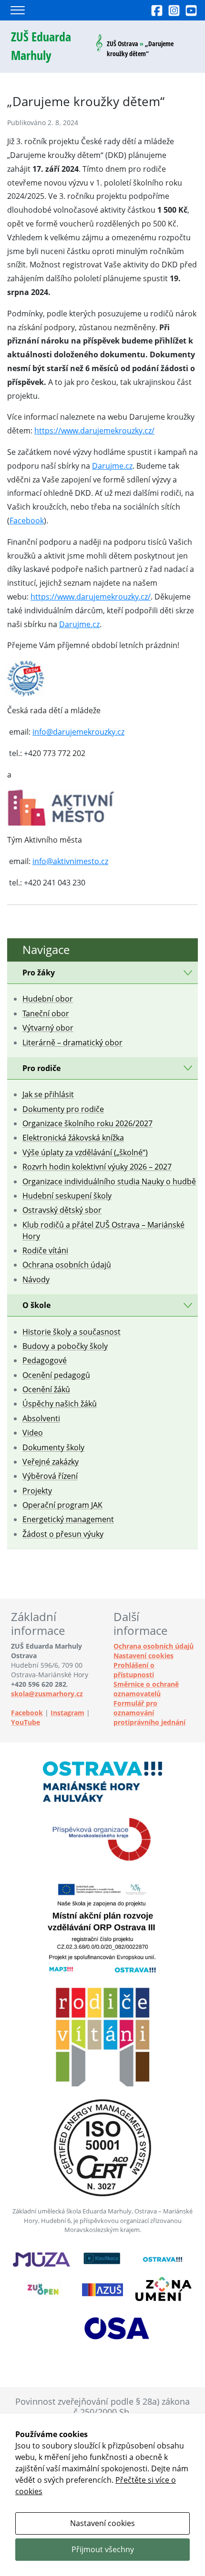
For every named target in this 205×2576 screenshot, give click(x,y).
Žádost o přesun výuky (63, 1534)
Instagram (67, 1713)
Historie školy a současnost (72, 1332)
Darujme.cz (112, 466)
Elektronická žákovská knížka (73, 1138)
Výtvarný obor (48, 1028)
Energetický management (68, 1519)
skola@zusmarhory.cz (47, 1694)
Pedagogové (45, 1360)
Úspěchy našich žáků (60, 1404)
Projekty (37, 1491)
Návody (36, 1279)
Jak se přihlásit (48, 1094)
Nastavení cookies (143, 1656)
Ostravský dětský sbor (62, 1210)
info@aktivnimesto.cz (70, 861)
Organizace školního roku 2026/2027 (87, 1123)
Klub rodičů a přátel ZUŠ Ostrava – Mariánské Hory (103, 1230)
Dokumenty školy (53, 1447)
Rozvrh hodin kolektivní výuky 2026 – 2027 (97, 1167)
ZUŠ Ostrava (123, 44)
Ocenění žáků (46, 1389)
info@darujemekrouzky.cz (78, 732)
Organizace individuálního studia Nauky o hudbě (109, 1181)
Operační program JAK (62, 1505)
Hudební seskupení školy (67, 1196)
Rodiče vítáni (45, 1250)
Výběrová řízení (50, 1476)
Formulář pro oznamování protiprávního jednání (149, 1713)
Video (33, 1433)
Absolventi (41, 1418)
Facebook (27, 521)
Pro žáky (39, 973)
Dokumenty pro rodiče (63, 1109)
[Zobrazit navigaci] (18, 10)
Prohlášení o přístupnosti (134, 1670)
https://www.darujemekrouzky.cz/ (94, 431)
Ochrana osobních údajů (67, 1265)
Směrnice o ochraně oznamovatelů (146, 1689)
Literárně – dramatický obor (72, 1042)
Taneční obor (46, 1013)
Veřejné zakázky (51, 1462)
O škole (36, 1305)
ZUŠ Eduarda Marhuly (41, 46)
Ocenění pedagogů (56, 1375)
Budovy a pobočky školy (65, 1346)
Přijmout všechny (103, 2549)
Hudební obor (48, 999)
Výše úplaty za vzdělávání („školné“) (85, 1152)
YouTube (26, 1722)
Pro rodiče (41, 1068)
